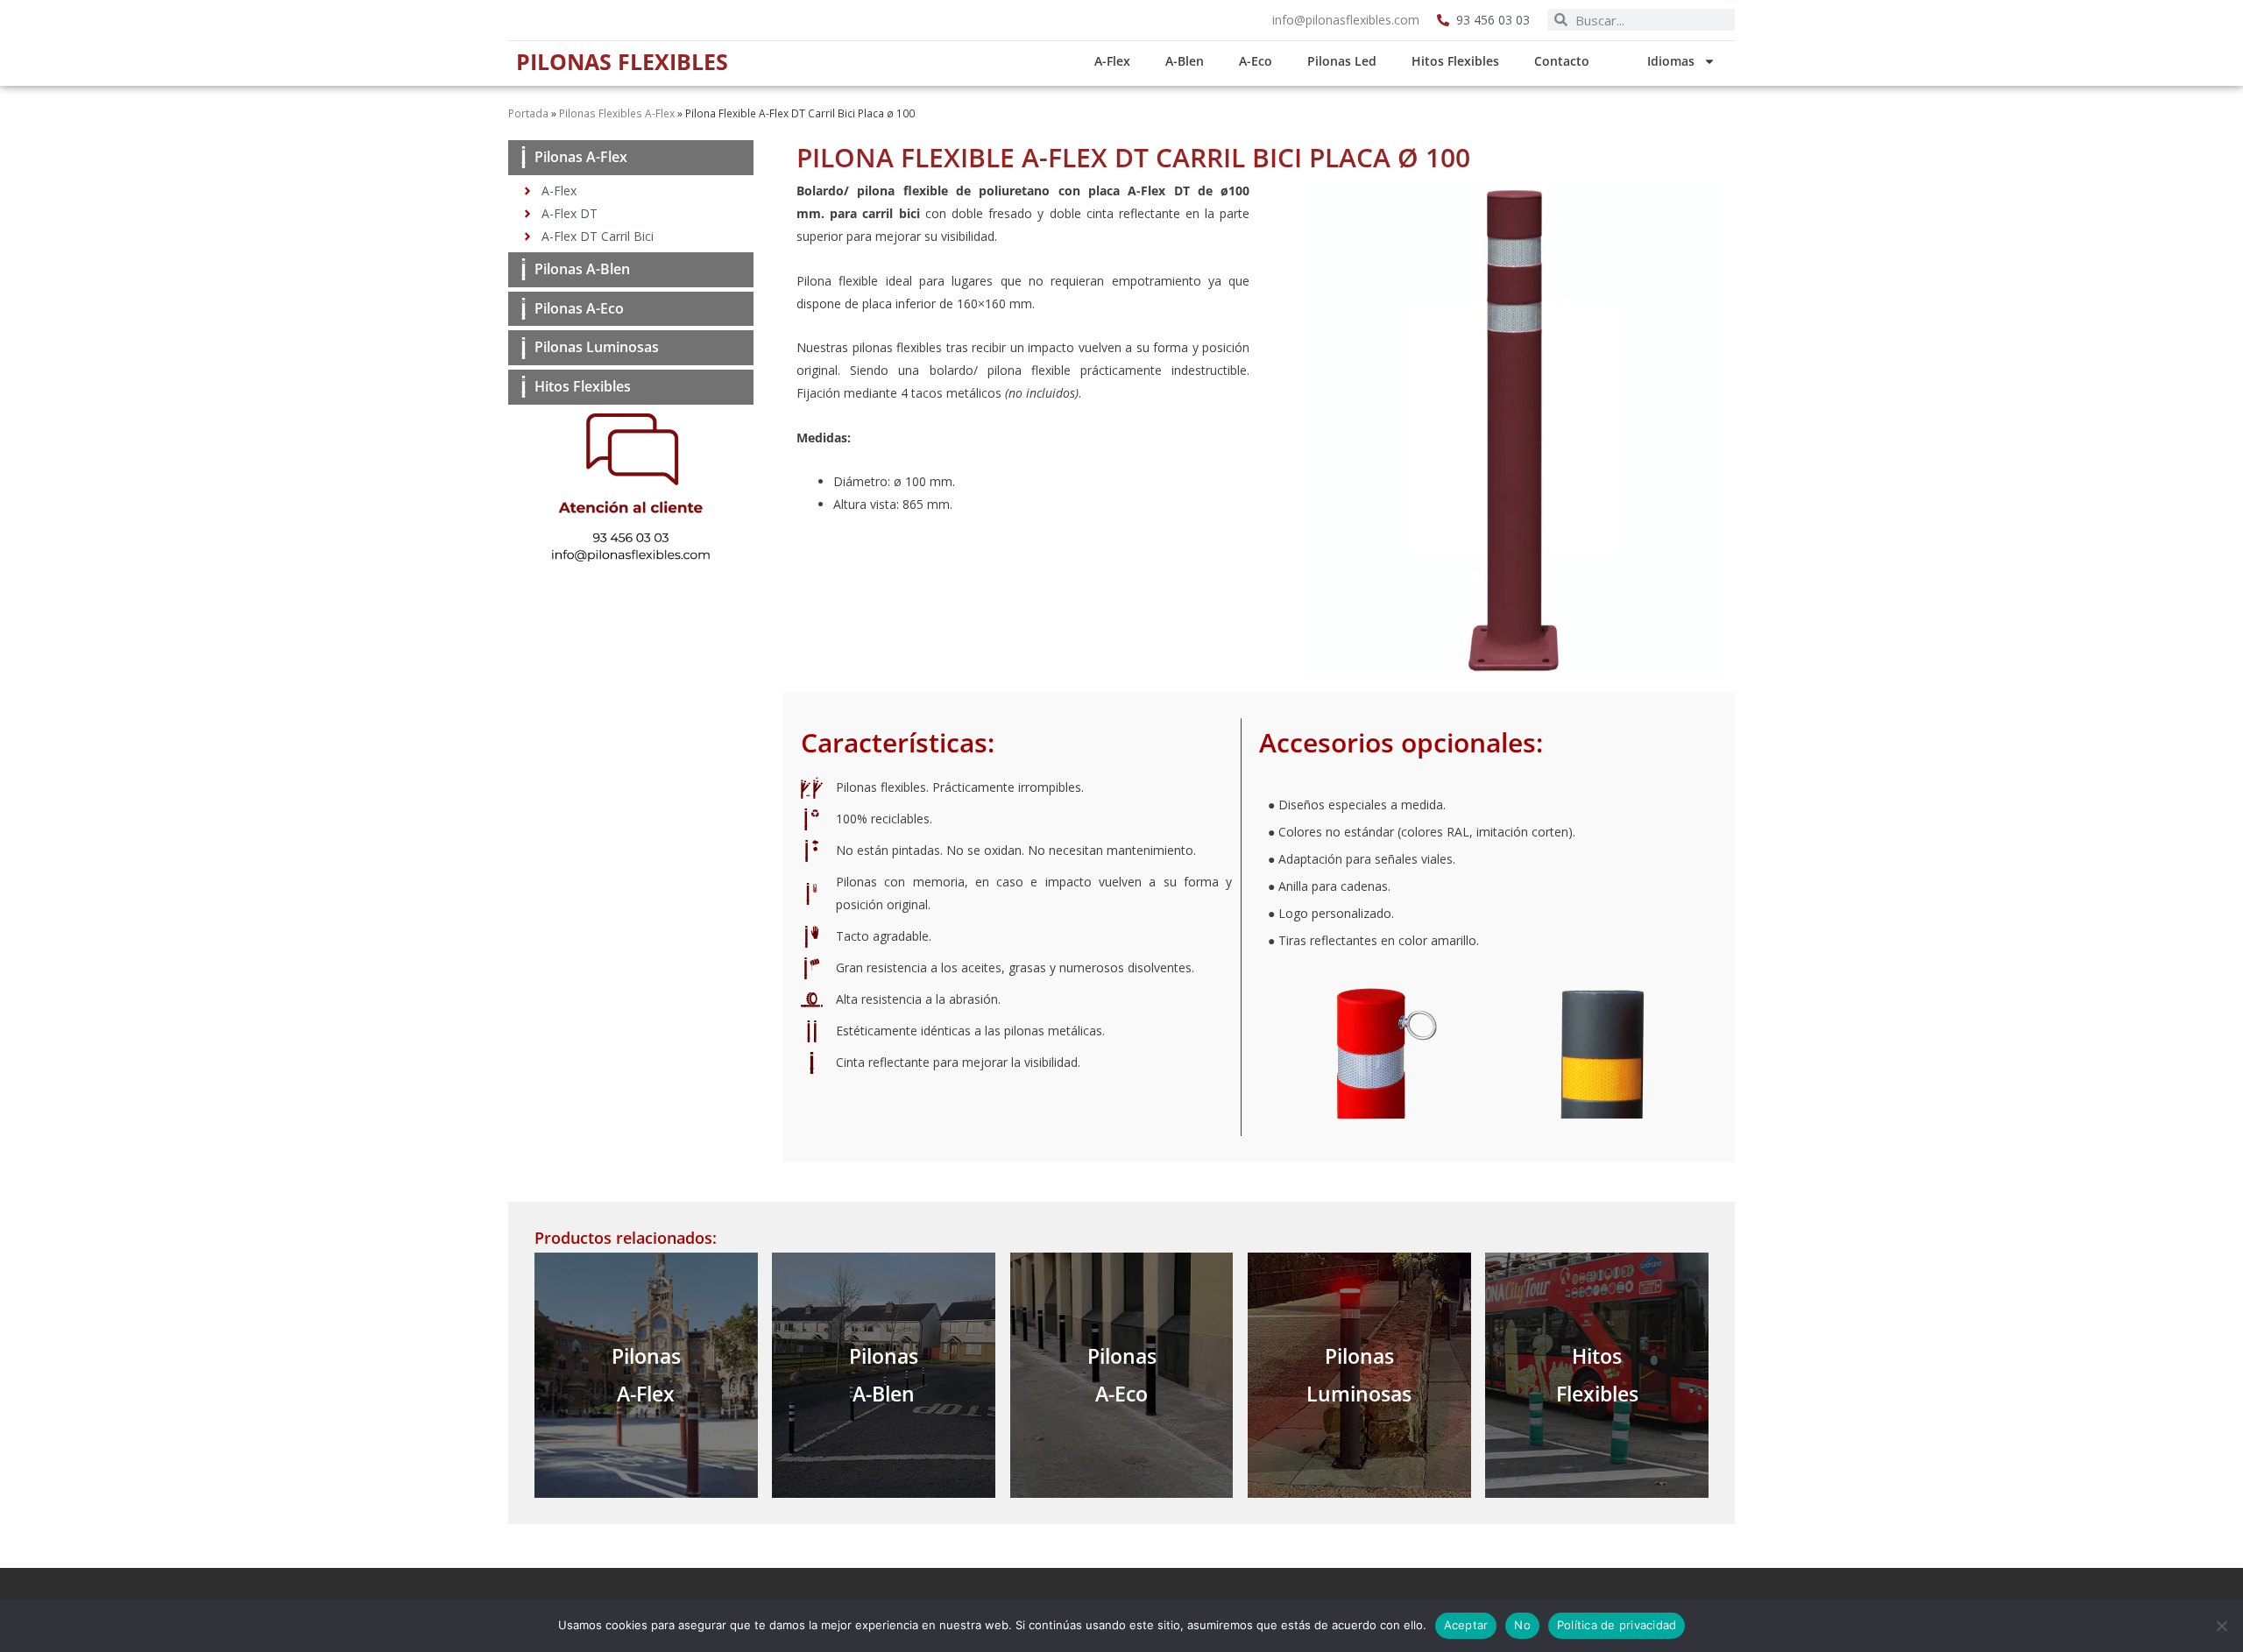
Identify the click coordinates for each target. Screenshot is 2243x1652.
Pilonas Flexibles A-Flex (617, 113)
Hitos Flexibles (1455, 61)
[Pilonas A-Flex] (524, 157)
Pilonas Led (1342, 61)
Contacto (1562, 61)
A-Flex (1112, 61)
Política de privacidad (1617, 1625)
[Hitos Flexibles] (524, 387)
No (1522, 1625)
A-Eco (1256, 61)
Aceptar (1466, 1625)
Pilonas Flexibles (622, 61)
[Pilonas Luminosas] (524, 348)
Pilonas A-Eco (579, 308)
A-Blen (1185, 61)
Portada (528, 113)
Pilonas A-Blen (582, 269)
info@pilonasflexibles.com (1346, 20)
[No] (2221, 1626)
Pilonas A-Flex (581, 157)
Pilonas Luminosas (597, 347)
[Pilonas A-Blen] (524, 269)
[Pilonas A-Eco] (524, 309)
